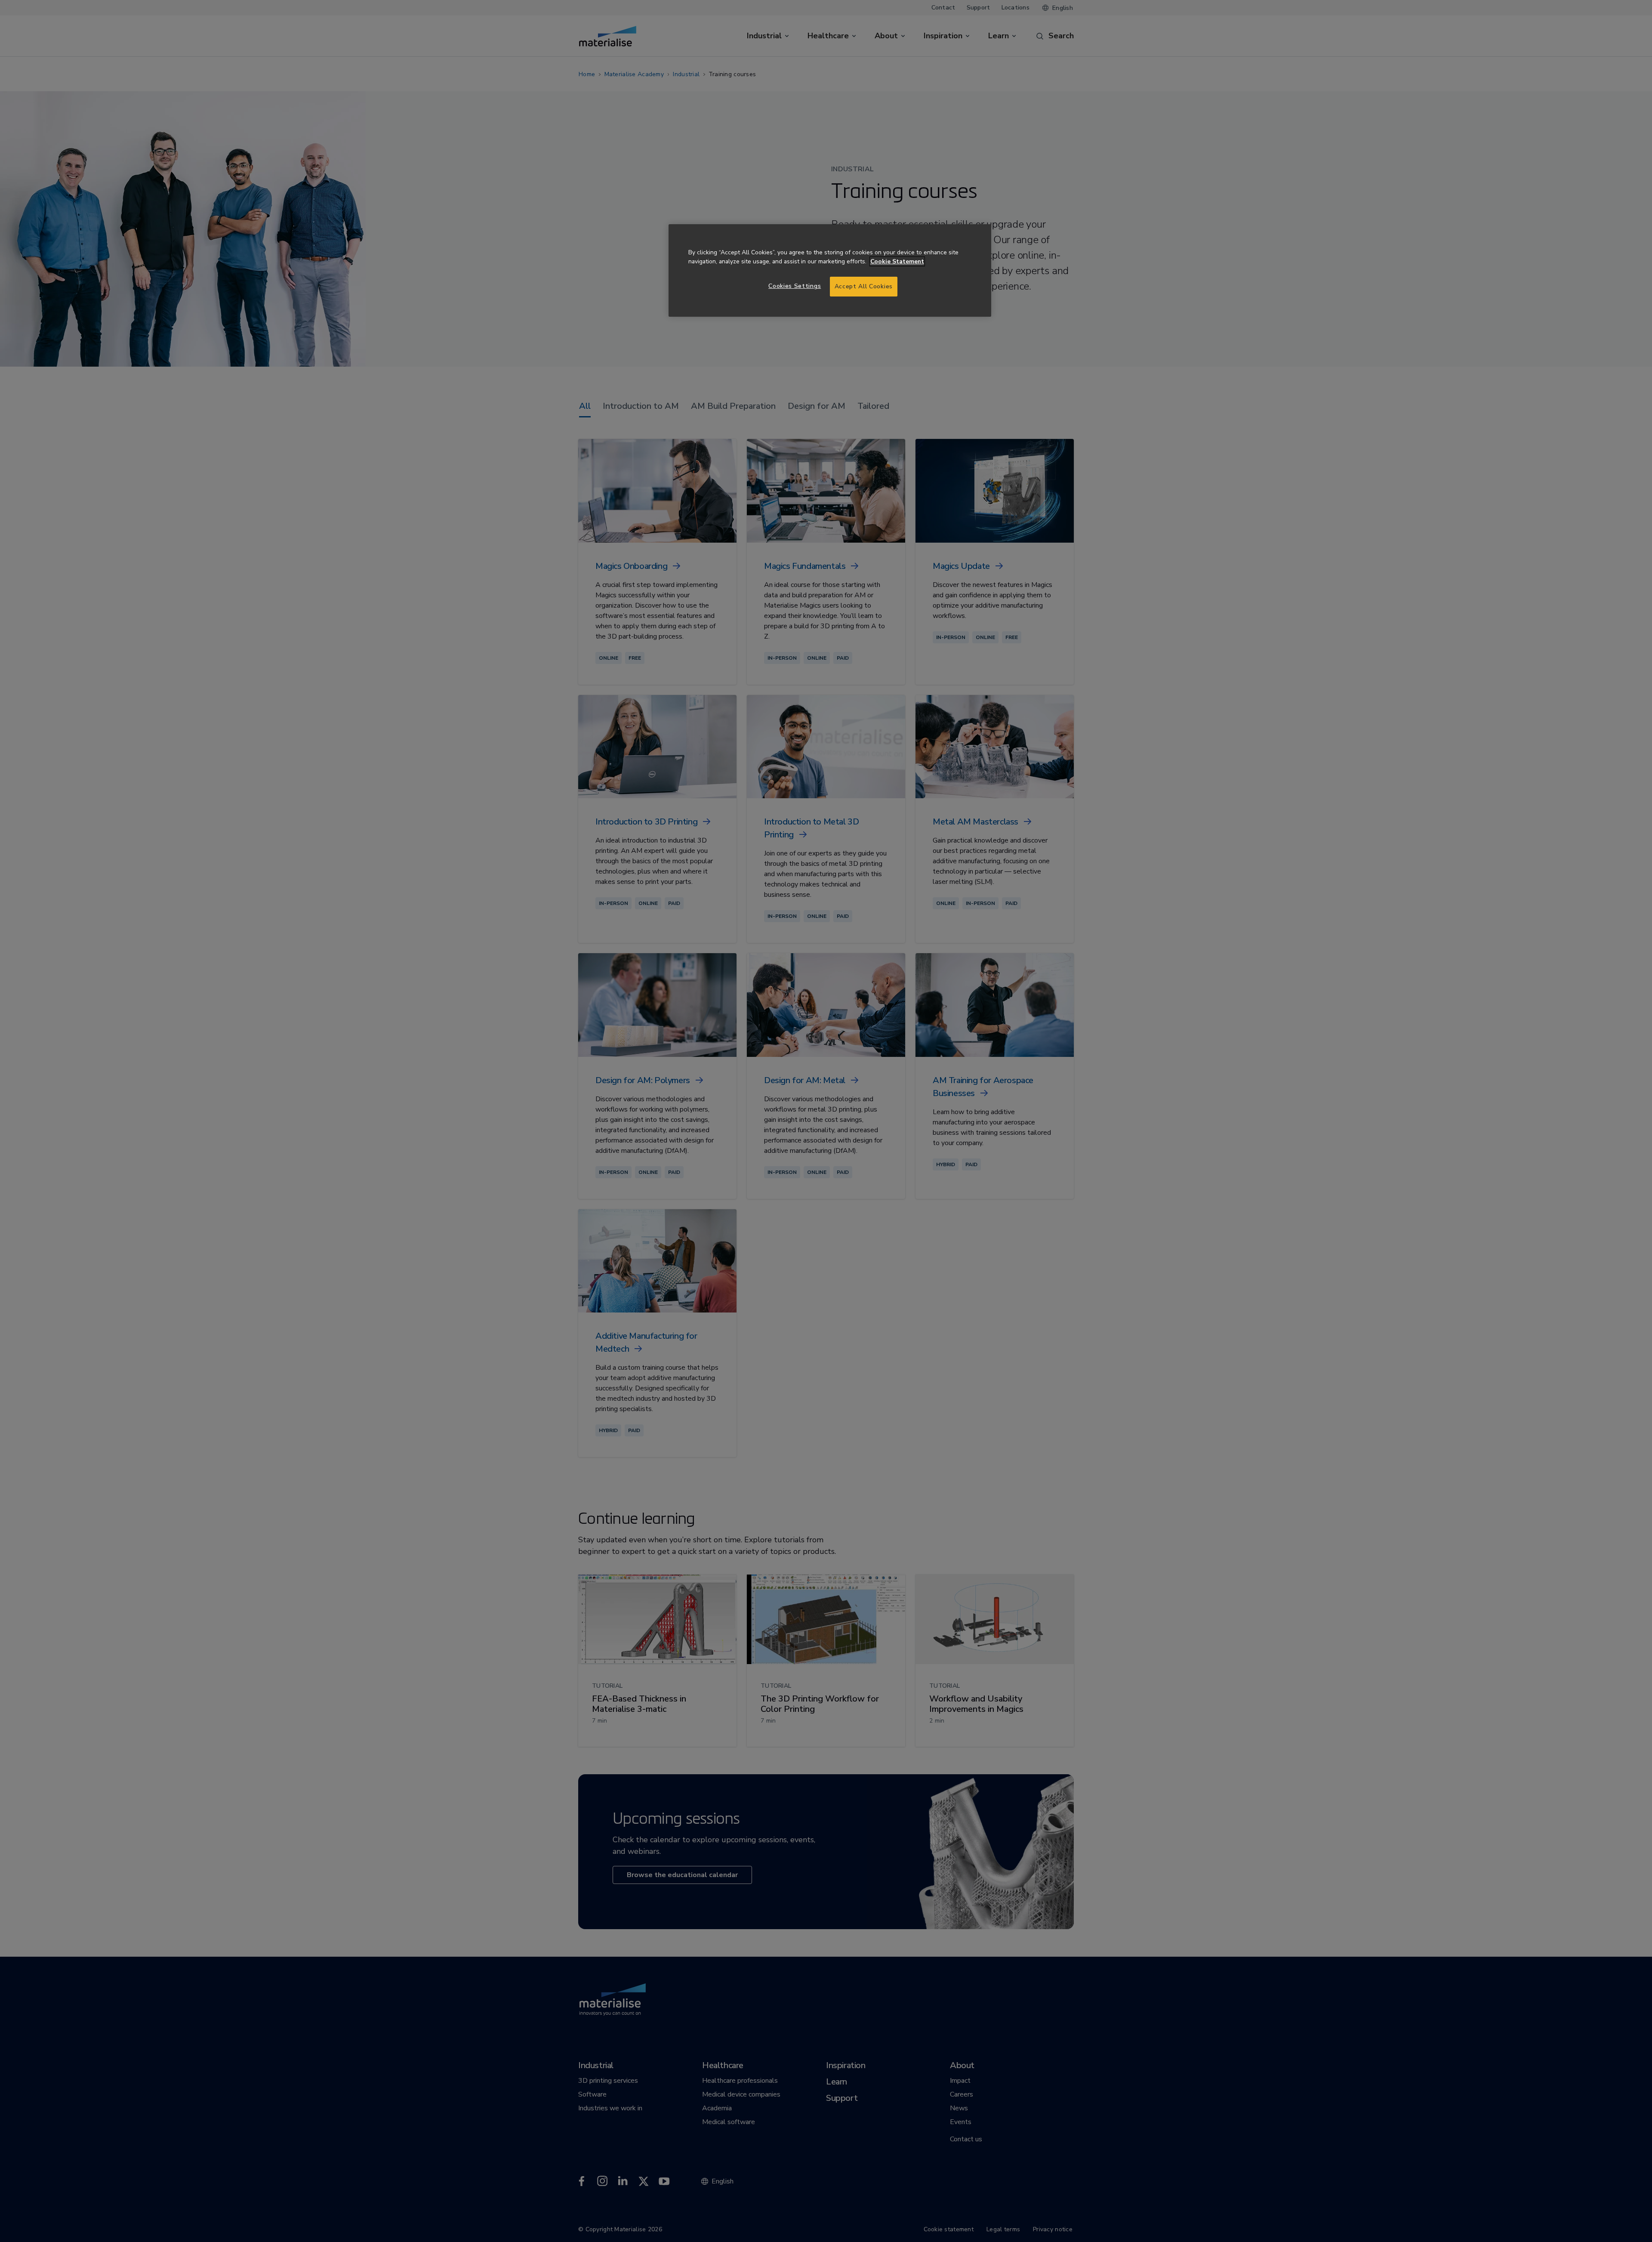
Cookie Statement (897, 261)
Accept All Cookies (864, 286)
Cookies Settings (795, 286)
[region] (830, 270)
